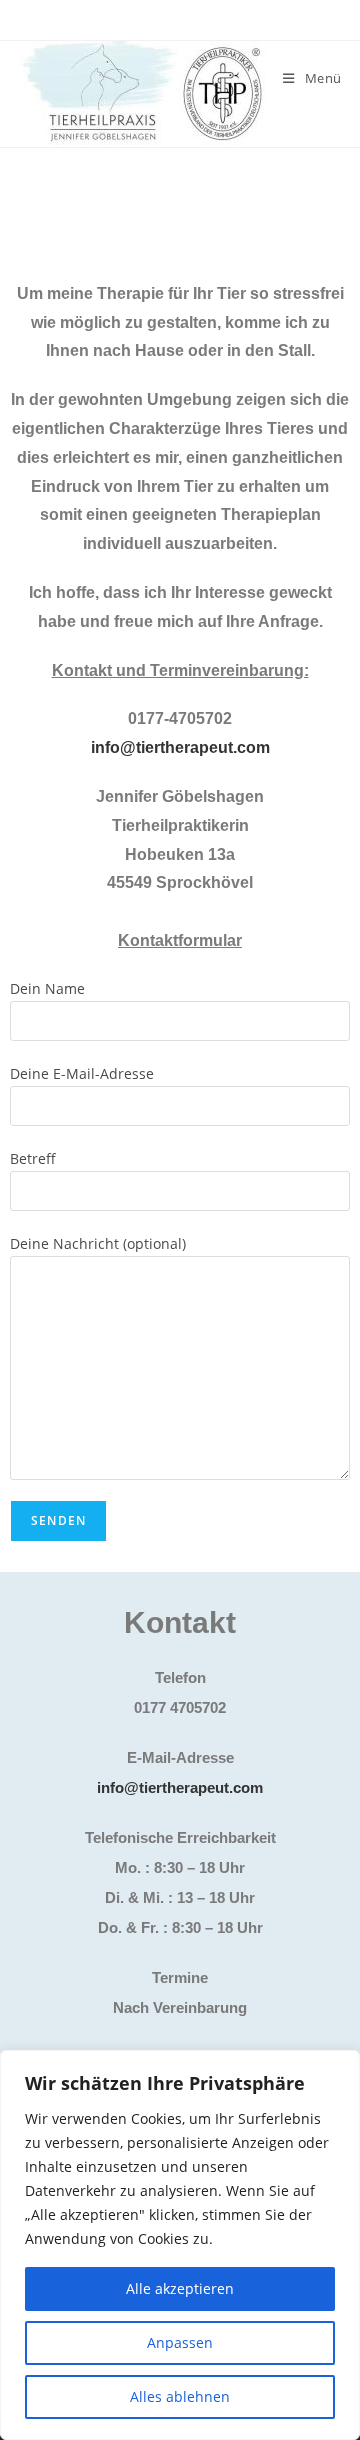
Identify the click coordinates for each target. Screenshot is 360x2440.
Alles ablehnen (180, 2396)
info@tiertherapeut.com (180, 747)
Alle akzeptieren (180, 2288)
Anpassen (180, 2342)
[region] (180, 2245)
